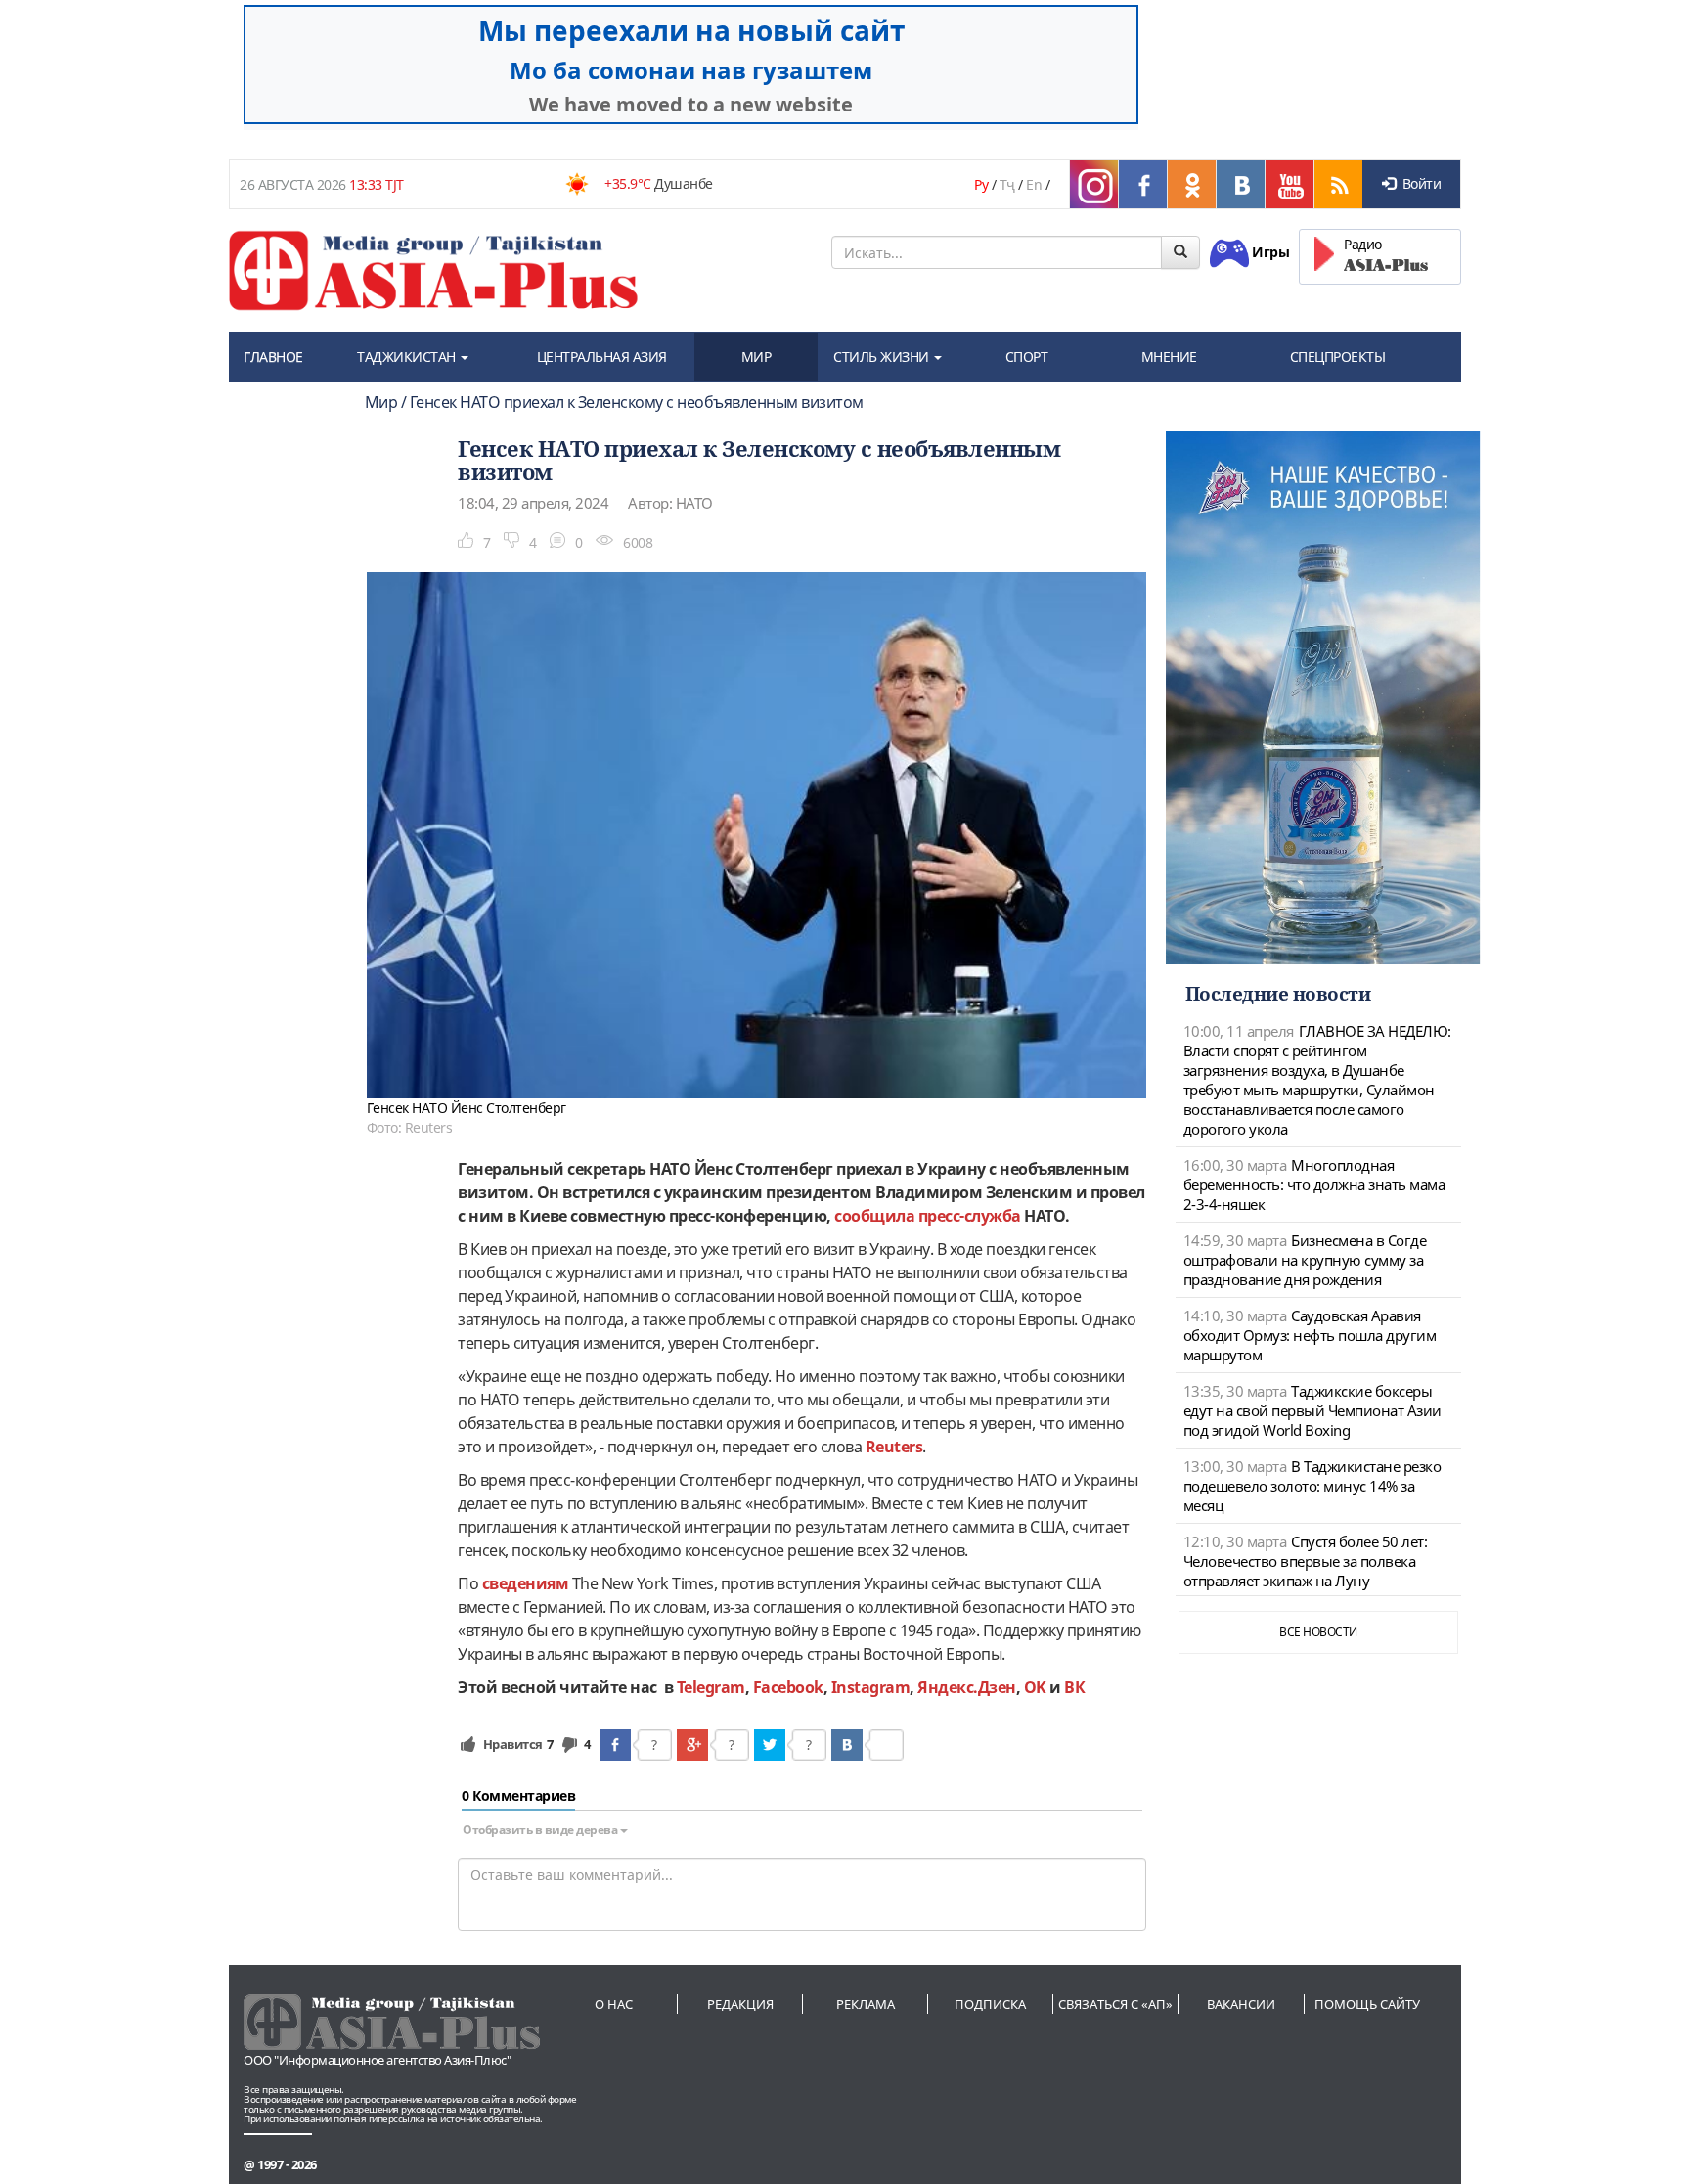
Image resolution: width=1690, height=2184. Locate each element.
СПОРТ (1027, 357)
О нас (614, 2004)
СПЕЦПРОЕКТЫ (1338, 357)
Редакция (740, 2004)
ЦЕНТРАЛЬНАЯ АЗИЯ (602, 357)
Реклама (866, 2004)
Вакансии (1241, 2004)
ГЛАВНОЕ (273, 357)
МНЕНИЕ (1169, 357)
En (1034, 184)
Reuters (894, 1447)
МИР (756, 357)
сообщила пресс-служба (928, 1216)
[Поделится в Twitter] (770, 1745)
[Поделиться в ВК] (847, 1745)
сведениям (526, 1583)
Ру (981, 184)
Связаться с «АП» (1115, 2004)
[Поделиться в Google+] (692, 1745)
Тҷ (1007, 184)
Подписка (990, 2004)
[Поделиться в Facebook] (615, 1745)
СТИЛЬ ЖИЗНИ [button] (883, 357)
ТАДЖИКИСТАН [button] (408, 357)
